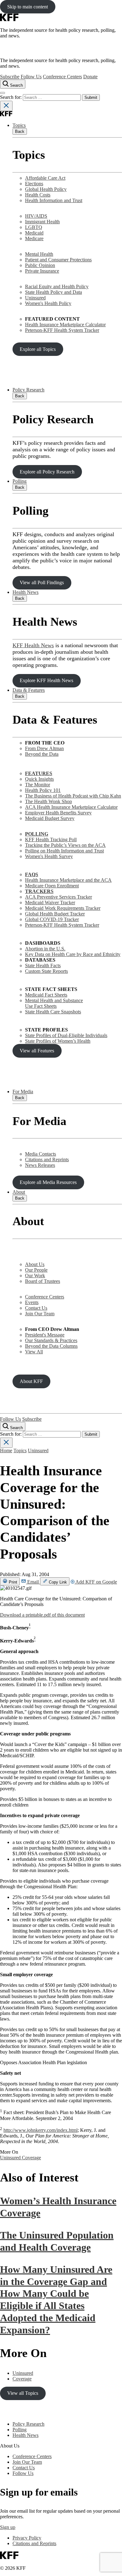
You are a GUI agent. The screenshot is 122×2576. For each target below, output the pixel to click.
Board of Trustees (43, 1281)
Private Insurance (42, 271)
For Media (23, 1092)
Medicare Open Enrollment (52, 886)
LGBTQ (34, 227)
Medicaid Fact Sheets (46, 995)
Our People (36, 1270)
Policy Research (28, 390)
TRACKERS (39, 891)
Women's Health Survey (49, 856)
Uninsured (35, 298)
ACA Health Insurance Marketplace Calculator (71, 807)
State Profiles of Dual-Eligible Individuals (66, 1035)
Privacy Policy (27, 2538)
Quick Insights (39, 779)
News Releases (40, 1165)
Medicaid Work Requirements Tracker (63, 908)
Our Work (35, 1276)
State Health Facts (43, 965)
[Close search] (6, 106)
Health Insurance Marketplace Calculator (65, 325)
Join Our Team (40, 1314)
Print (12, 1582)
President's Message (45, 1335)
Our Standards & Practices (51, 1340)
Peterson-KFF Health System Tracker (62, 330)
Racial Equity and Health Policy (57, 286)
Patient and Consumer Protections (58, 260)
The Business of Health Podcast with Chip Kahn (73, 796)
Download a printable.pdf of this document (42, 1615)
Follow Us (31, 77)
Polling (20, 481)
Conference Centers (62, 77)
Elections (34, 184)
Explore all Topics (38, 349)
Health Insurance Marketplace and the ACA (68, 880)
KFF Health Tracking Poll (51, 839)
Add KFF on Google (96, 1582)
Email (33, 1582)
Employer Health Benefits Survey (58, 813)
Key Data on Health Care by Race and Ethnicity (73, 954)
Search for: (11, 97)
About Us (35, 1264)
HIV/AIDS (36, 216)
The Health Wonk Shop (48, 801)
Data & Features (29, 690)
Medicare (34, 238)
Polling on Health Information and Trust (64, 851)
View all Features (37, 1051)
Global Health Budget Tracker (55, 914)
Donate (90, 77)
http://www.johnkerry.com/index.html (41, 2130)
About (19, 1192)
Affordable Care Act (45, 178)
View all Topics (23, 2393)
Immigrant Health (42, 222)
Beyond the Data (42, 754)
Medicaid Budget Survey (50, 818)
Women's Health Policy (48, 303)
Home (6, 1451)
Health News (25, 592)
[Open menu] (3, 93)
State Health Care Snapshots (53, 1012)
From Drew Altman (44, 748)
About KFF (31, 1381)
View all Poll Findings (42, 582)
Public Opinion (40, 265)
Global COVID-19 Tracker (52, 919)
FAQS (32, 874)
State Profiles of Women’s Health (58, 1041)
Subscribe (10, 77)
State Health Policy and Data (53, 292)
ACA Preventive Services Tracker (58, 897)
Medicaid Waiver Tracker (50, 902)
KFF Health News (33, 645)
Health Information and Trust (54, 200)
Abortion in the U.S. (45, 949)
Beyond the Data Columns (51, 1346)
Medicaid (34, 233)
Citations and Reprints (47, 1159)
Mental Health (39, 254)
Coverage (31, 2158)
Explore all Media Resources (48, 1182)
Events (32, 1302)
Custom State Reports (46, 971)
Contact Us (36, 1308)
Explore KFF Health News (46, 680)
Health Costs (38, 195)
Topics (19, 125)
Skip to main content (28, 7)
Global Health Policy (46, 189)
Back (20, 131)
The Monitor (38, 785)
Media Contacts (41, 1154)
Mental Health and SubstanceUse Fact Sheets (54, 1003)
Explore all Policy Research (47, 472)
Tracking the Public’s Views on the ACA (65, 845)
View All (34, 1352)
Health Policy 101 (43, 790)
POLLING (37, 834)
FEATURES (39, 773)
